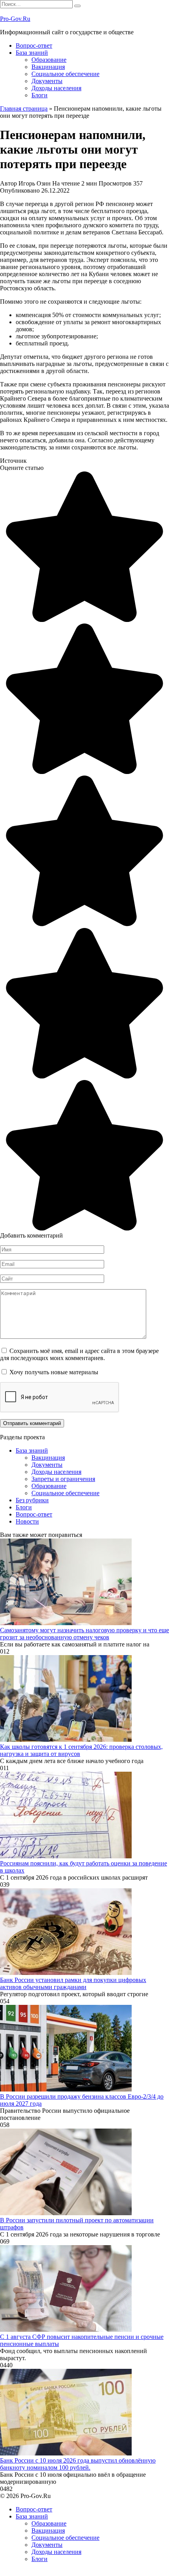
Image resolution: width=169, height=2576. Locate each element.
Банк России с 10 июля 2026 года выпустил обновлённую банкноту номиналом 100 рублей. (78, 2464)
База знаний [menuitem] (32, 2516)
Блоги (39, 95)
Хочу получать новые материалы (53, 1372)
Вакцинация (48, 67)
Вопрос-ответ (34, 45)
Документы (47, 81)
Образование (49, 60)
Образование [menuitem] (49, 2523)
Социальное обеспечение (65, 74)
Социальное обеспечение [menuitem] (65, 2538)
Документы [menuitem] (47, 2545)
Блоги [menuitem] (39, 2559)
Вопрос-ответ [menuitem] (34, 2509)
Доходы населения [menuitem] (56, 2552)
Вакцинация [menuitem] (48, 2531)
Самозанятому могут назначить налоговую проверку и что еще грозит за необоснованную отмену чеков (84, 1634)
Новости (27, 1521)
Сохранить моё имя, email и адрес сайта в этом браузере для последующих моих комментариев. (79, 1354)
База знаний (32, 53)
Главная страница (24, 109)
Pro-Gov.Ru (15, 19)
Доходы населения (56, 88)
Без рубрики (32, 1500)
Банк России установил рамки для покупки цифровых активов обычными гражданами (73, 1983)
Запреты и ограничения (63, 1479)
